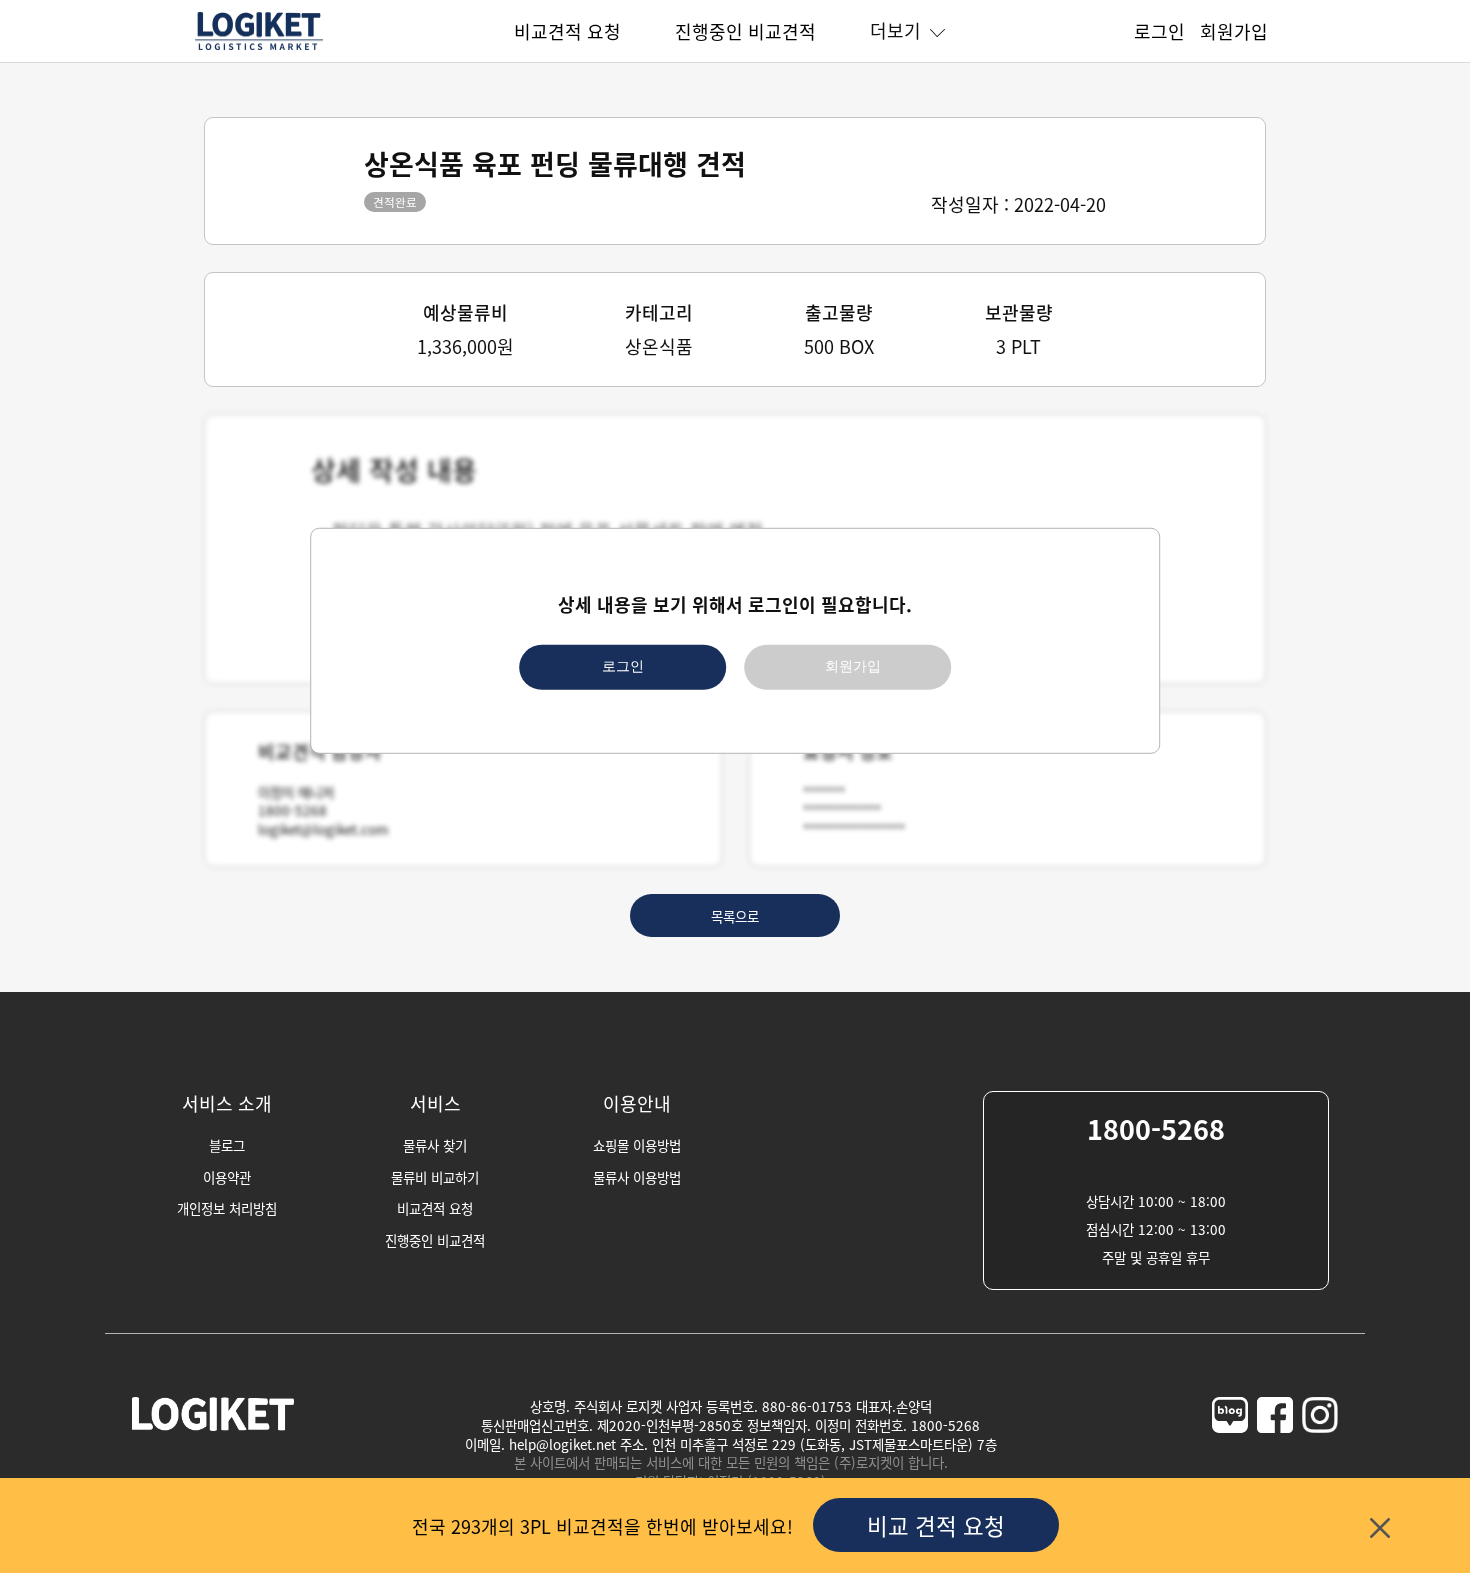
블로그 (227, 1145)
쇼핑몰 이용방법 (637, 1145)
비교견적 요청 (567, 31)
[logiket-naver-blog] (1230, 1453)
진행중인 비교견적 (745, 31)
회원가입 (853, 666)
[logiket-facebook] (1275, 1453)
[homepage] (259, 46)
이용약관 (227, 1177)
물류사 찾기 (435, 1145)
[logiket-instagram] (1320, 1453)
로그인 (623, 666)
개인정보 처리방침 (227, 1208)
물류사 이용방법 (637, 1177)
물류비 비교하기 (435, 1177)
